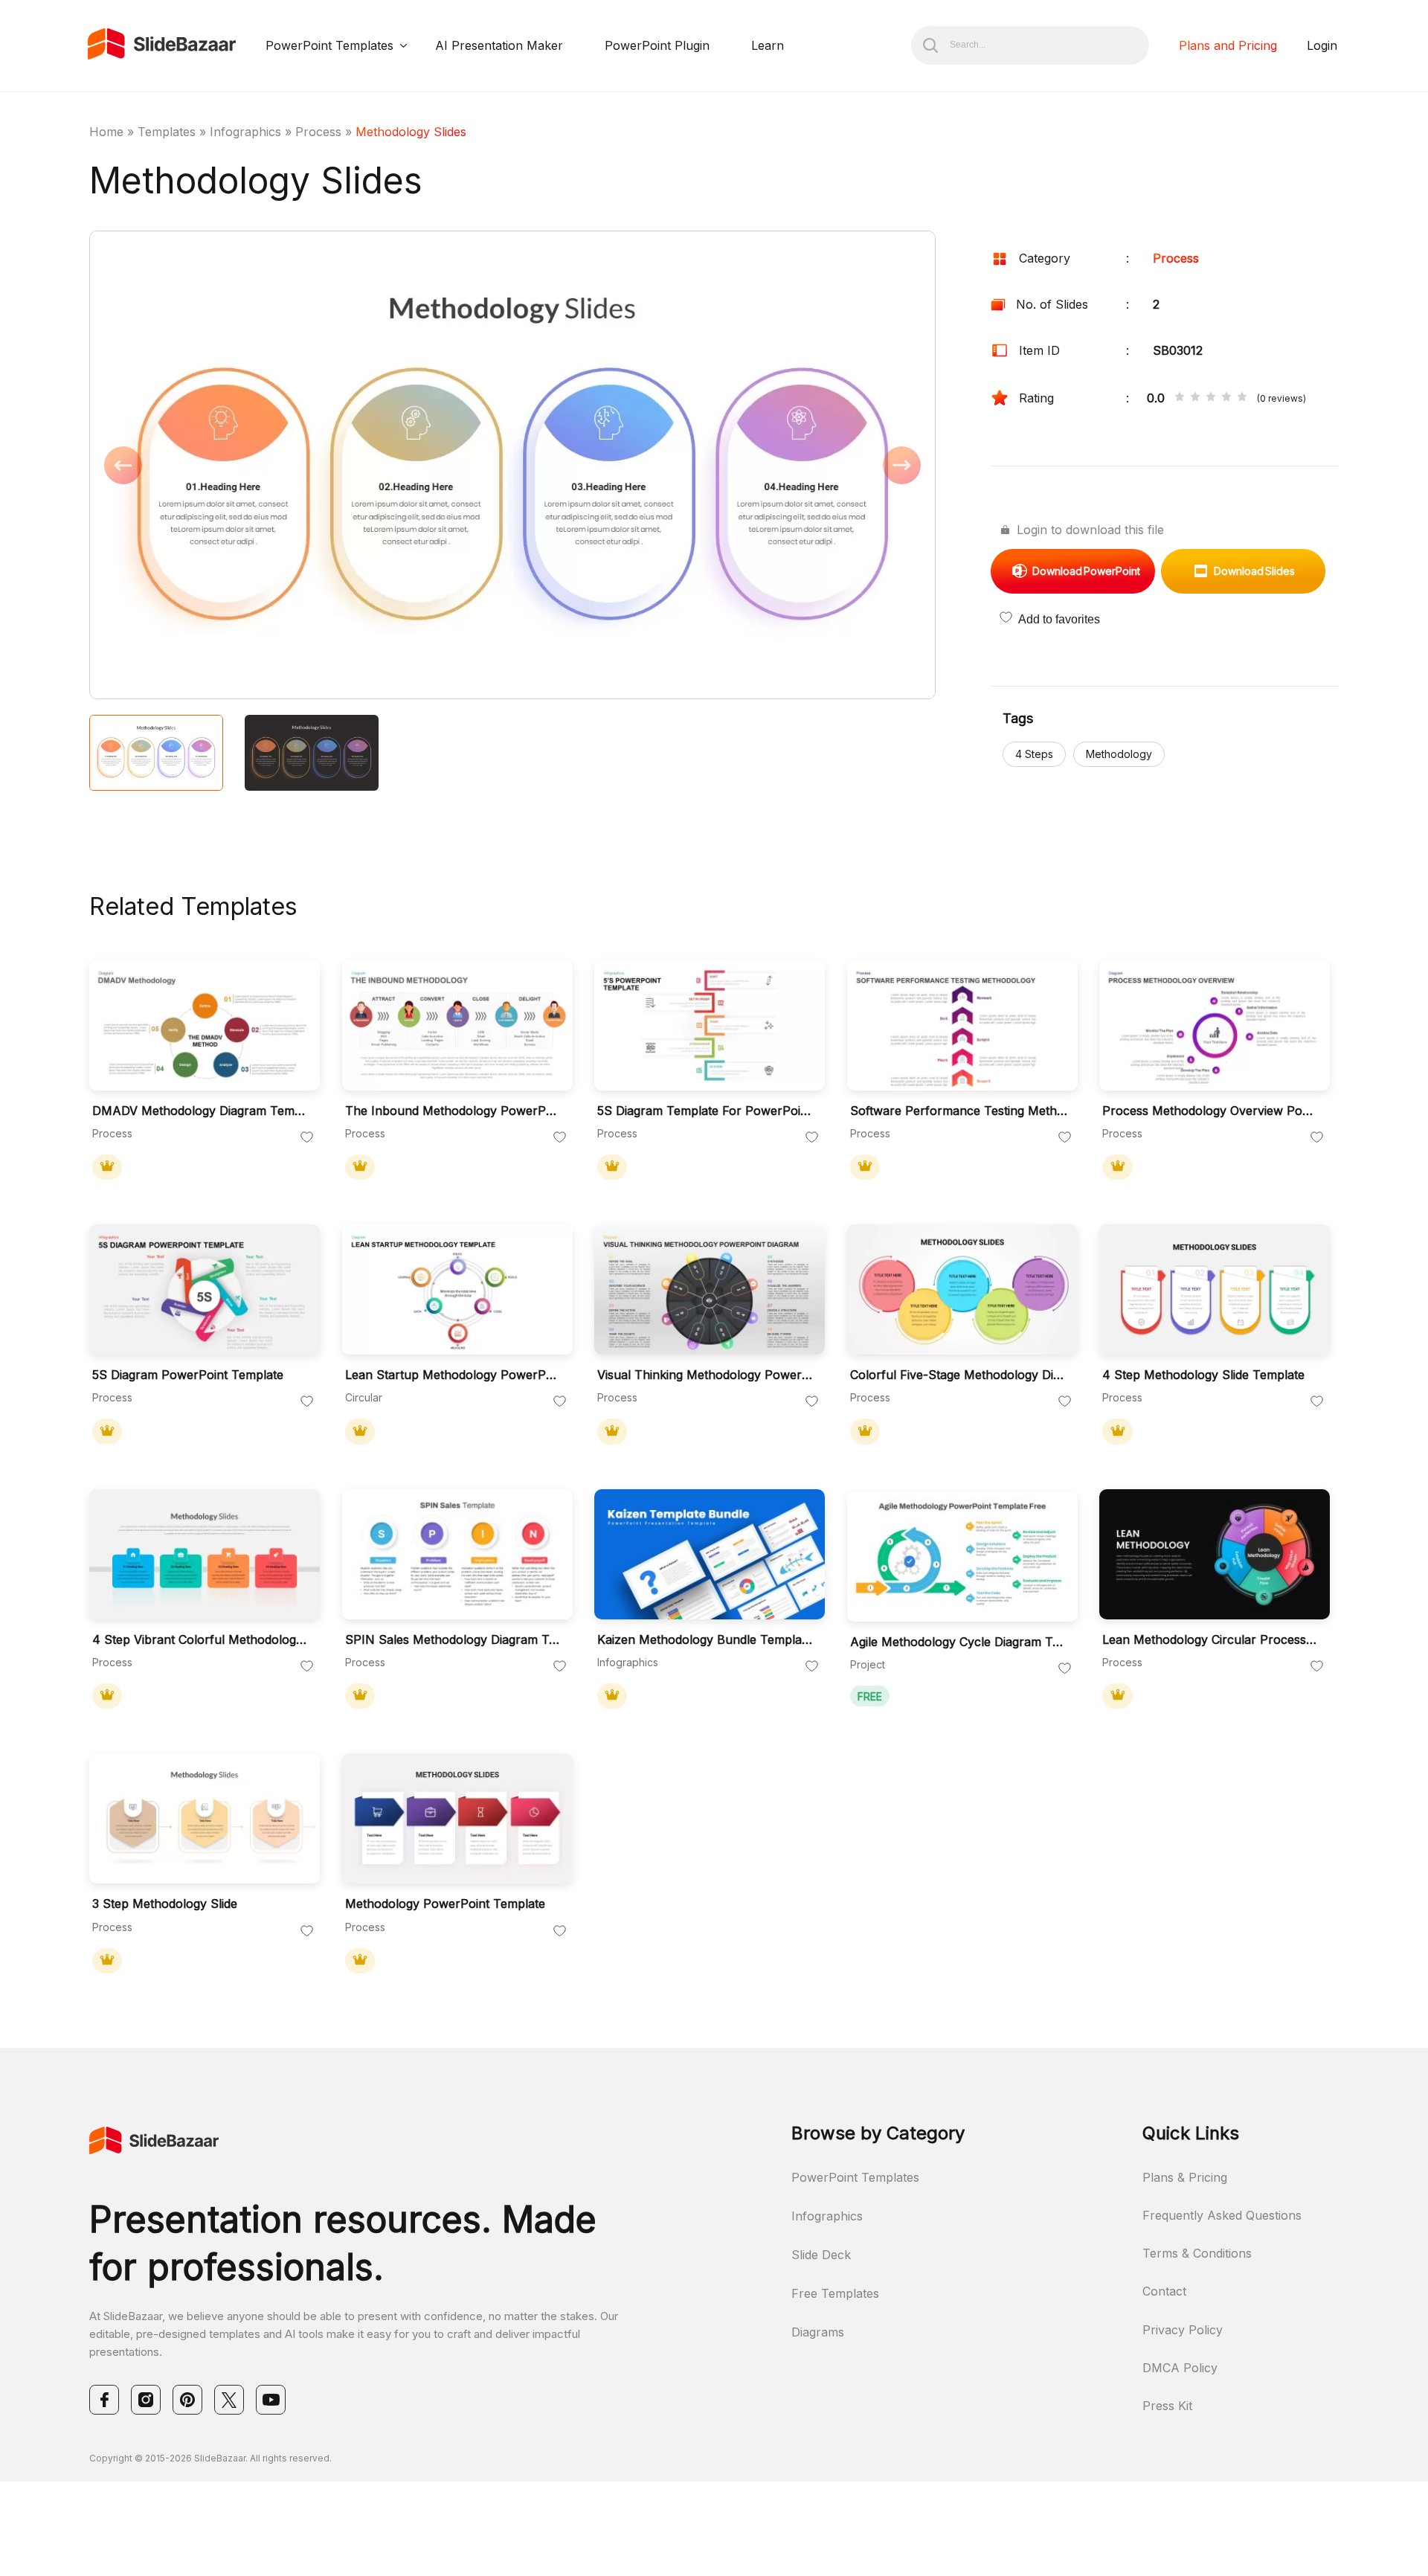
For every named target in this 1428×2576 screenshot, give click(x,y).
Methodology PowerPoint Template (445, 1904)
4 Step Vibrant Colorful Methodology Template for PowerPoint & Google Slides (201, 1640)
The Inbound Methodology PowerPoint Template (454, 1111)
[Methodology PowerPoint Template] (457, 1818)
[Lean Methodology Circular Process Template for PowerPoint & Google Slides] (1215, 1554)
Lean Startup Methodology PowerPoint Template (454, 1375)
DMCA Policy (1180, 2368)
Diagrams (818, 2332)
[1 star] (1180, 398)
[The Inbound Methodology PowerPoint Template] (457, 1025)
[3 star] (1211, 398)
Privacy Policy (1183, 2330)
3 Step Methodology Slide (165, 1904)
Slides (1254, 571)
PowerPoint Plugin (657, 45)
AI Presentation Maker (499, 45)
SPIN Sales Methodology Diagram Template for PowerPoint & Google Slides (454, 1640)
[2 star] (1195, 398)
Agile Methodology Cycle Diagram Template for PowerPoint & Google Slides (959, 1642)
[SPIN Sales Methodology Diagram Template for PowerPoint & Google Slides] (457, 1554)
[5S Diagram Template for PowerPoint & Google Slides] (710, 1025)
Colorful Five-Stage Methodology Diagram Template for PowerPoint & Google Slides (959, 1375)
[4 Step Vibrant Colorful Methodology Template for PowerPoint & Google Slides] (205, 1554)
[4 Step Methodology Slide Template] (1215, 1289)
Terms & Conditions (1197, 2253)
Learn (768, 45)
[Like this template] (307, 1138)
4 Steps (1034, 754)
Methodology (1119, 754)
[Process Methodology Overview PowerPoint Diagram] (1215, 1025)
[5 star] (1242, 398)
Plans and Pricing (1228, 45)
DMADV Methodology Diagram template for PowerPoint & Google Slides (201, 1111)
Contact (1164, 2291)
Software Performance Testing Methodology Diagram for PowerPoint (959, 1111)
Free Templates (835, 2293)
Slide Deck (821, 2255)
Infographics (245, 132)
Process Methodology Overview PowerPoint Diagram (1211, 1111)
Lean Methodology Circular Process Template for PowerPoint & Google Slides (1211, 1640)
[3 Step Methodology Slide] (205, 1818)
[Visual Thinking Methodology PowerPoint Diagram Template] (710, 1289)
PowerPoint (1086, 571)
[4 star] (1226, 398)
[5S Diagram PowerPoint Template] (205, 1289)
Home (106, 132)
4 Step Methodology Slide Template (1203, 1375)
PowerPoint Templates (329, 45)
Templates (167, 132)
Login (1322, 45)
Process (318, 132)
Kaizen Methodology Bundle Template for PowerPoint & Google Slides (706, 1640)
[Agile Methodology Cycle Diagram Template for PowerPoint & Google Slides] (962, 1557)
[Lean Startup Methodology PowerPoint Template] (457, 1289)
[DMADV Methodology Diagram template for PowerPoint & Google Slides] (205, 1025)
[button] (301, 466)
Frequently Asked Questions (1222, 2215)
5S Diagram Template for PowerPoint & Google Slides (706, 1111)
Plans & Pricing (1185, 2177)
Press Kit (1167, 2406)
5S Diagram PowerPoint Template (188, 1375)
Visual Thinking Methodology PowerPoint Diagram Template (706, 1375)
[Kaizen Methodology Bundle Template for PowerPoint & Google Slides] (710, 1554)
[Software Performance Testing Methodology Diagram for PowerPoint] (962, 1025)
